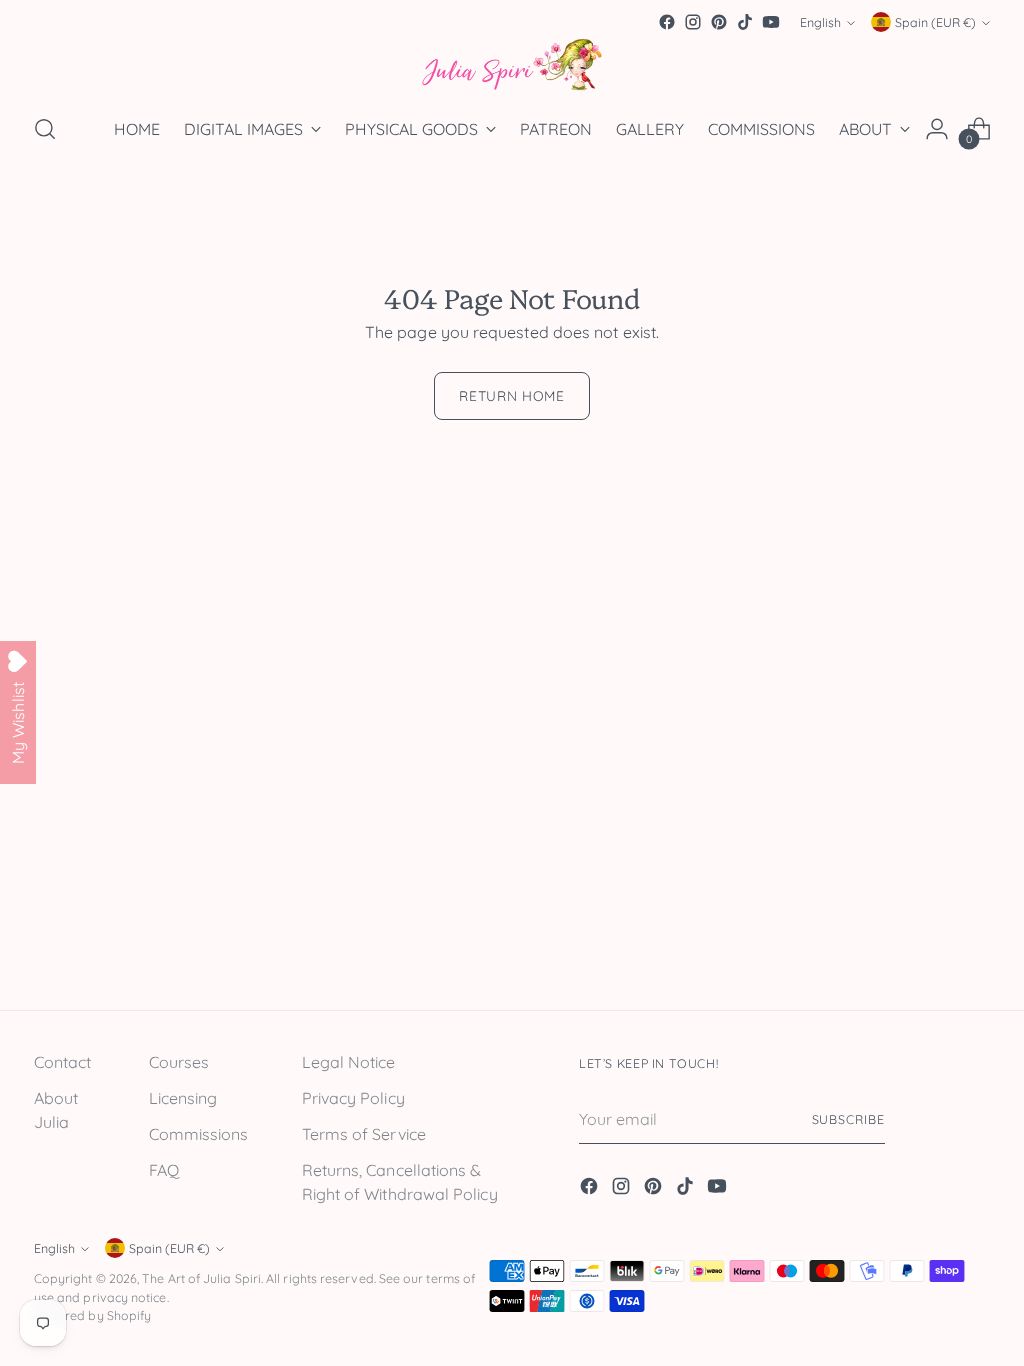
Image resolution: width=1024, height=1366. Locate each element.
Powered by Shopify (92, 1315)
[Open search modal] (45, 129)
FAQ (164, 1170)
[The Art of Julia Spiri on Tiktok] (745, 22)
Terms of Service (364, 1134)
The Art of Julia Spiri (201, 1278)
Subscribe (848, 1119)
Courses (179, 1062)
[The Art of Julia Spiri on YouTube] (771, 22)
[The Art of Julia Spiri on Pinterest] (719, 22)
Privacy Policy (353, 1098)
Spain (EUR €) (935, 22)
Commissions (199, 1134)
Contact (63, 1062)
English (820, 22)
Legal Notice (349, 1062)
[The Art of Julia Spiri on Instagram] (693, 22)
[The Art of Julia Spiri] (512, 65)
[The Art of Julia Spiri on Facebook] (667, 22)
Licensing (183, 1098)
